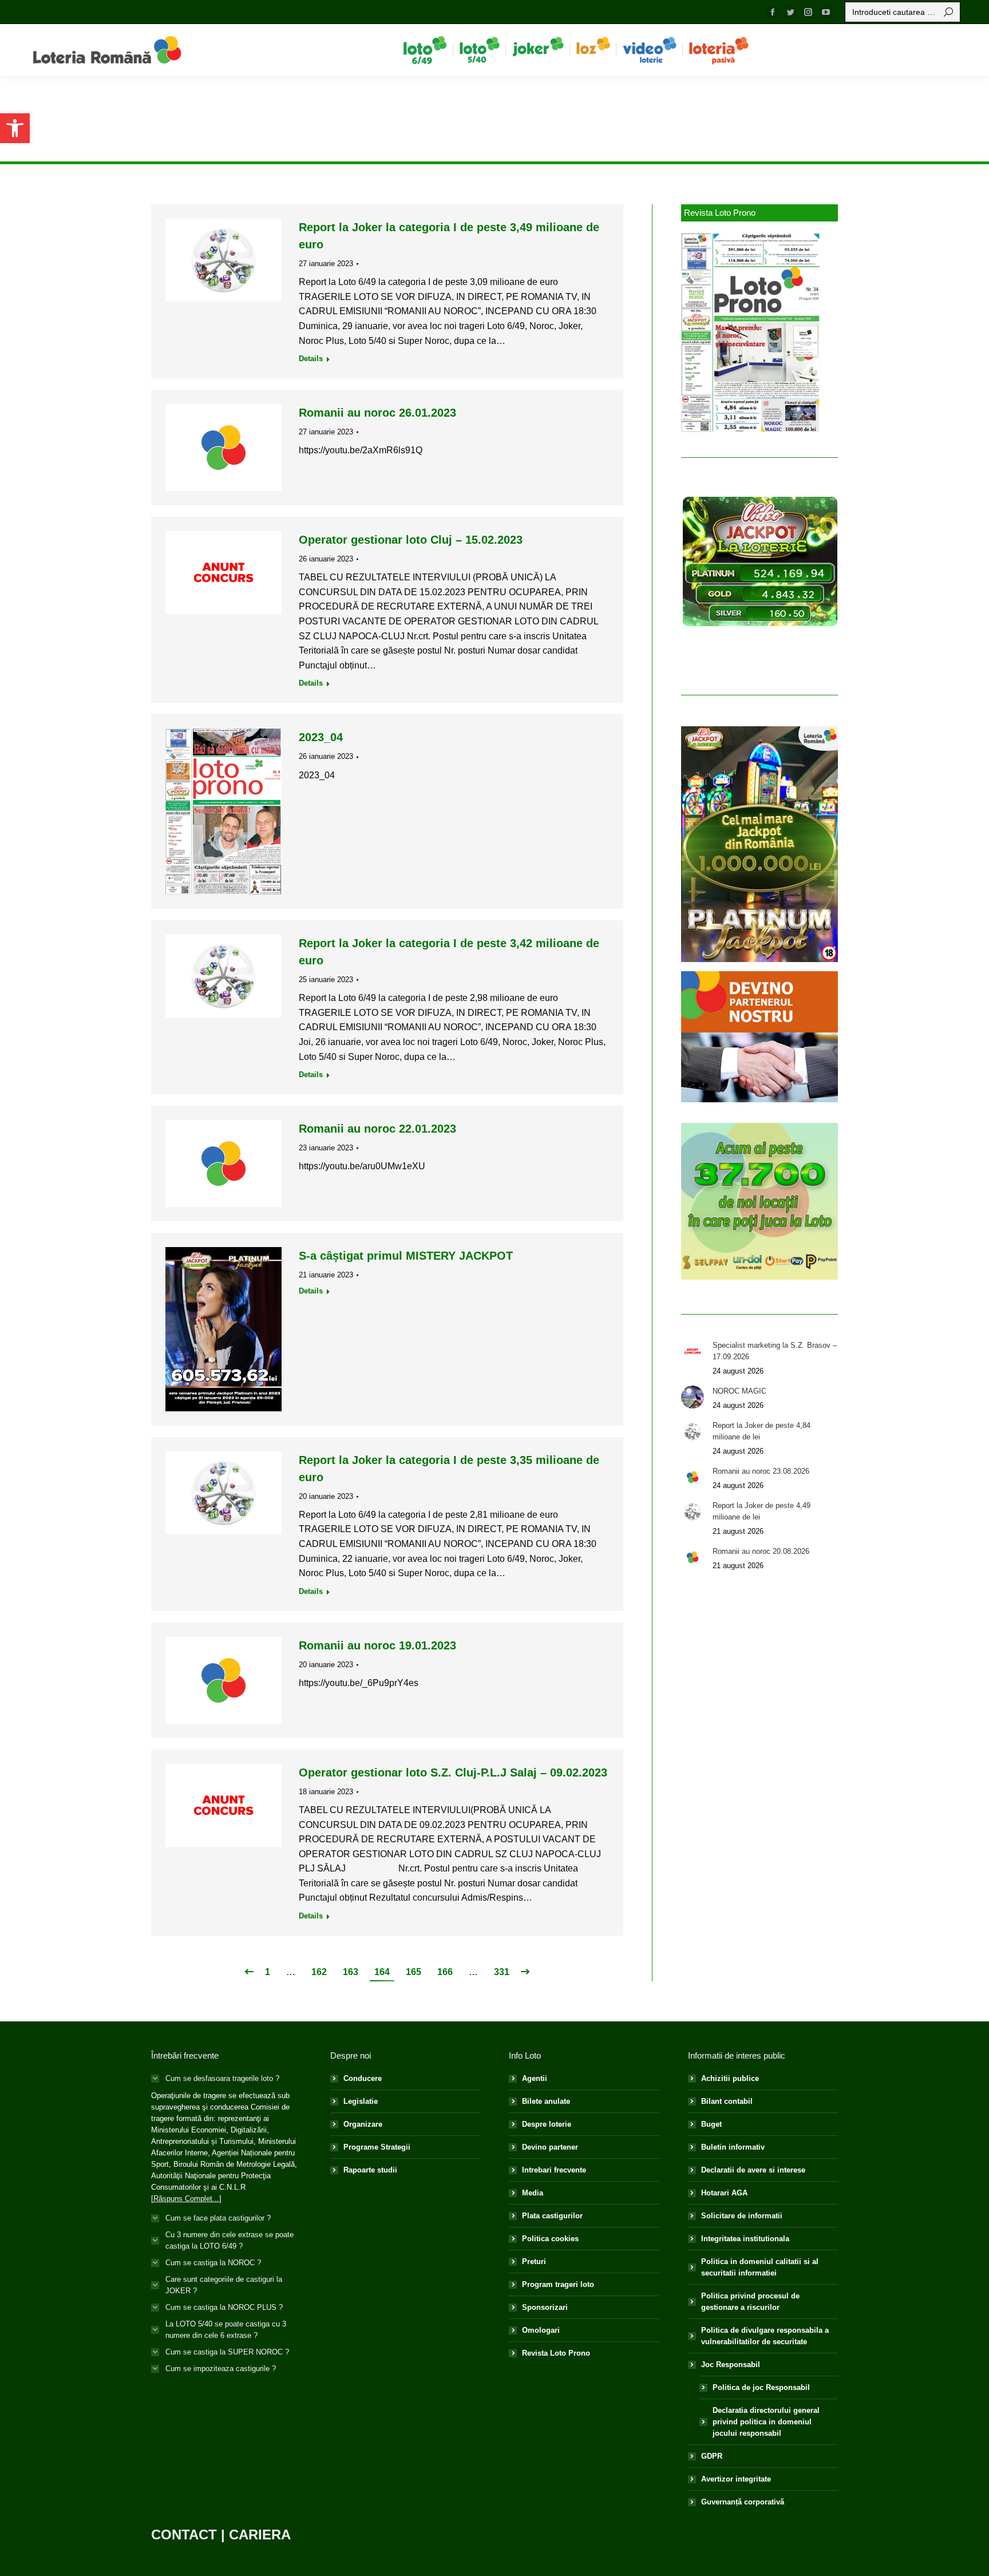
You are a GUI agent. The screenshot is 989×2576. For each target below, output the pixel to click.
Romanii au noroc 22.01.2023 (377, 1129)
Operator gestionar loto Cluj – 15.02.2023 (411, 540)
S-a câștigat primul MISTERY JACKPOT (406, 1256)
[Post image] (693, 1351)
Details (311, 359)
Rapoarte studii (370, 2170)
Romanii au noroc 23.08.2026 (761, 1471)
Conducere (363, 2078)
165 (414, 1972)
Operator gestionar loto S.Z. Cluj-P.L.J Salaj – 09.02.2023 (453, 1772)
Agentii (535, 2078)
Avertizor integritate (736, 2479)
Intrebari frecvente (554, 2170)
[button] (15, 128)
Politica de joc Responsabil (761, 2387)
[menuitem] (425, 50)
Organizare (363, 2124)
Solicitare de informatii (742, 2216)
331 (502, 1972)
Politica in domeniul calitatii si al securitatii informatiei (760, 2267)
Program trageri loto (558, 2284)
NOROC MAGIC (739, 1391)
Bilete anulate (546, 2101)
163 (351, 1972)
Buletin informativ (733, 2147)
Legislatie (361, 2101)
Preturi (534, 2262)
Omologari (541, 2330)
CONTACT (184, 2535)
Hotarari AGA (724, 2193)
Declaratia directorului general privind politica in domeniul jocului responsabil (766, 2422)
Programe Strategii (377, 2147)
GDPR (712, 2456)
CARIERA (260, 2535)
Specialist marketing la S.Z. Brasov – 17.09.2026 (775, 1351)
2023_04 (321, 737)
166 (445, 1972)
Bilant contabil (727, 2101)
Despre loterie (547, 2124)
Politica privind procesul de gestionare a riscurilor (750, 2302)
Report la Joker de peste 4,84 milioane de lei (761, 1431)
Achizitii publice (730, 2078)
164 (382, 1972)
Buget (711, 2124)
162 (319, 1972)
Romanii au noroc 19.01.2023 (377, 1645)
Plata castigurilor (552, 2216)
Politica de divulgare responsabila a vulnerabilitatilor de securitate (765, 2336)
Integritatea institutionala (745, 2239)
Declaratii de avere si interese (753, 2170)
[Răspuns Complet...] (186, 2199)
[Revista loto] (751, 333)
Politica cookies (550, 2239)
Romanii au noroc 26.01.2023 (377, 413)
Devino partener (550, 2147)
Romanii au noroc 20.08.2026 (761, 1551)
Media (533, 2193)
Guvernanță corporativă (743, 2502)
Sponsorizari (545, 2307)
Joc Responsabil (731, 2365)
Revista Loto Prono (556, 2353)
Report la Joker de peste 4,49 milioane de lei (761, 1511)
